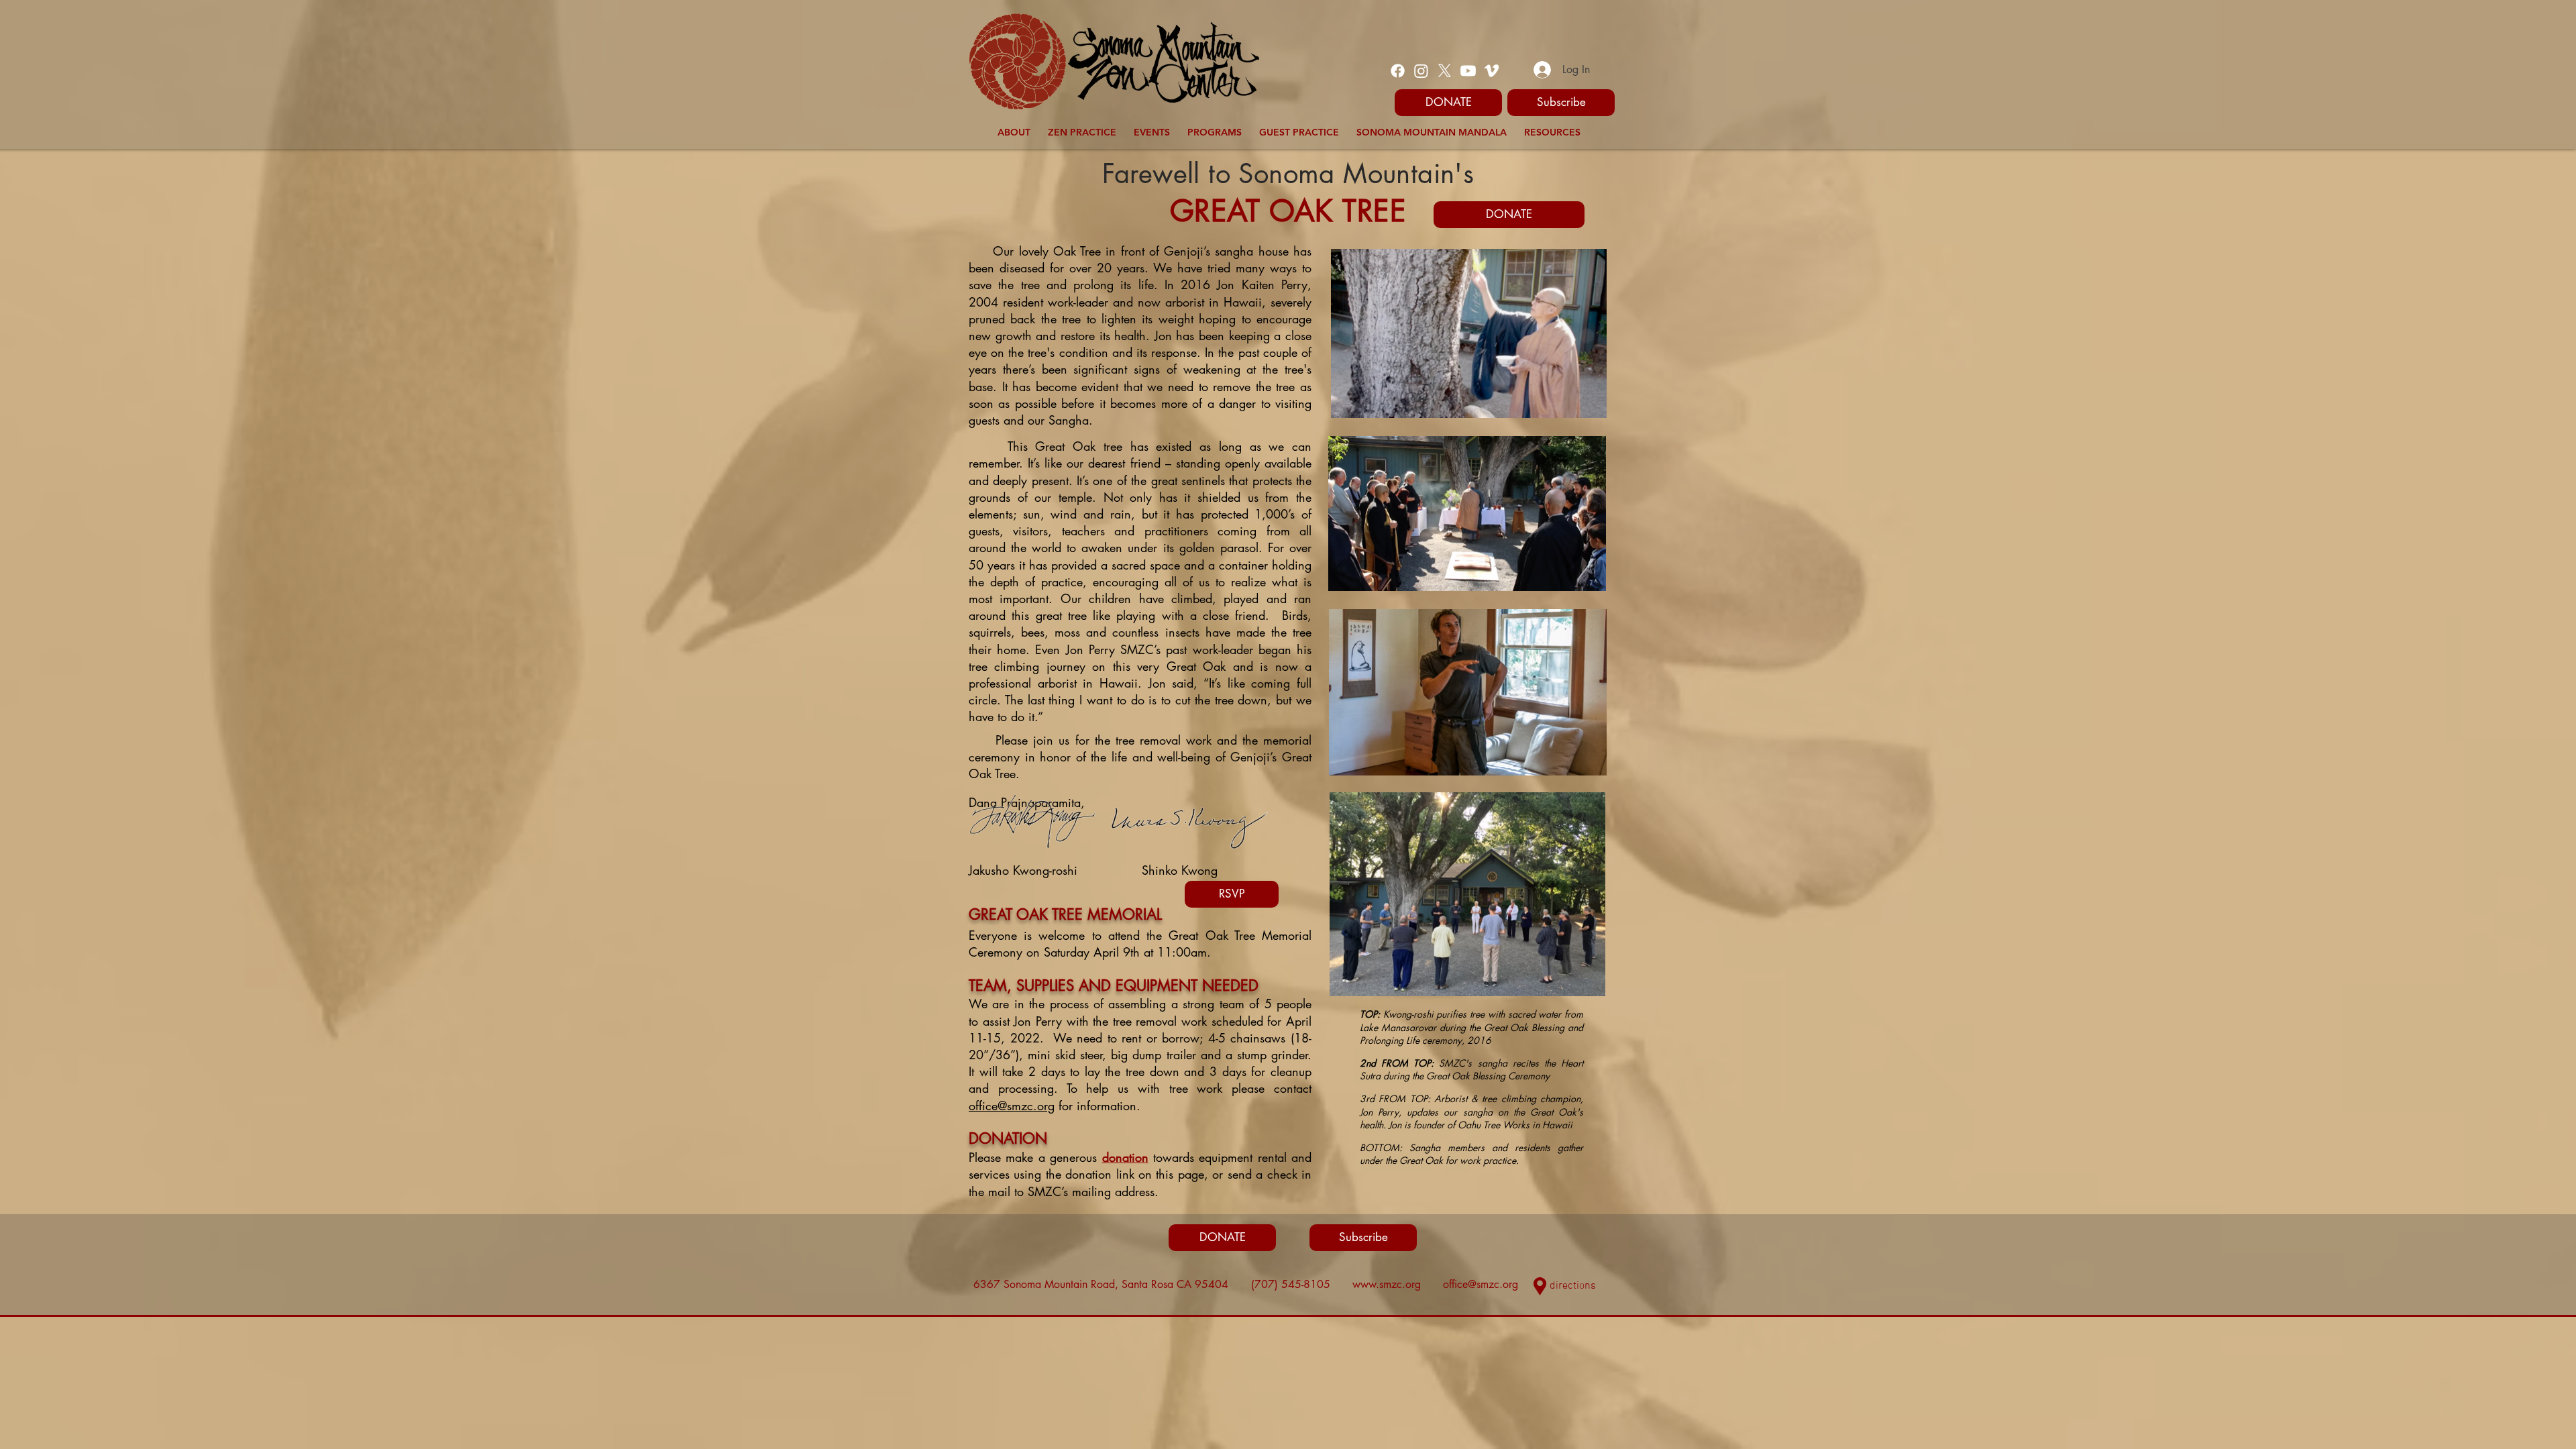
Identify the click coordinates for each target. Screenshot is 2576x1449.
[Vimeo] (1492, 71)
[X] (1445, 71)
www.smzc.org (1387, 1284)
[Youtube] (1468, 71)
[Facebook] (1398, 71)
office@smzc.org (1012, 1106)
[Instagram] (1421, 71)
